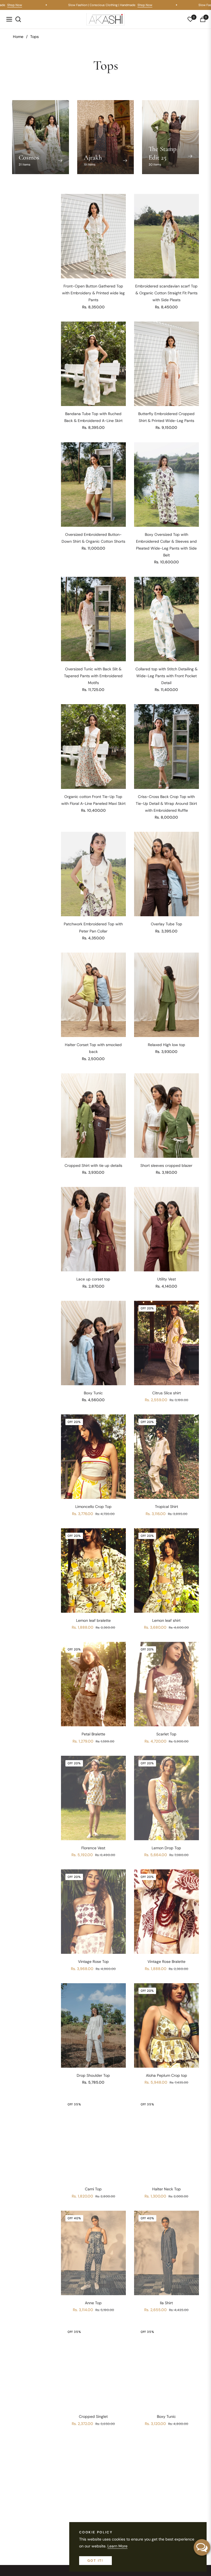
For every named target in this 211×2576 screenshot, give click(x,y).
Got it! (95, 2561)
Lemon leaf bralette (93, 1620)
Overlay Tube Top (166, 924)
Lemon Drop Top (166, 1848)
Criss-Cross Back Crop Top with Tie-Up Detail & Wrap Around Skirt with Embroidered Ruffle (166, 803)
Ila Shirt (166, 2303)
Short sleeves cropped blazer (166, 1165)
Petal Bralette (93, 1734)
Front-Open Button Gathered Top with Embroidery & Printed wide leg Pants (93, 293)
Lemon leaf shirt (166, 1620)
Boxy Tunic (93, 1393)
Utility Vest (166, 1279)
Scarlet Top (166, 1734)
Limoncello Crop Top (93, 1507)
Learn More (117, 2546)
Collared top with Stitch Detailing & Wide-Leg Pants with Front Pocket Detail (166, 676)
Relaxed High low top (166, 1045)
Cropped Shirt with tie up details (93, 1165)
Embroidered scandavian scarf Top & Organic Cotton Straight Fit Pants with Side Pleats (166, 293)
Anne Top (93, 2303)
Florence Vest (93, 1848)
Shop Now (32, 5)
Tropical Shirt (166, 1507)
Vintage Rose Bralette (166, 1962)
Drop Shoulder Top (93, 2075)
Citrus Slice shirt (166, 1393)
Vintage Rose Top (93, 1962)
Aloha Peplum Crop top (166, 2075)
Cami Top (93, 2189)
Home (18, 37)
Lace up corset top (93, 1279)
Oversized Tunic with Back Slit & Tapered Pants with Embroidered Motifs (93, 676)
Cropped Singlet (93, 2416)
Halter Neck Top (166, 2189)
